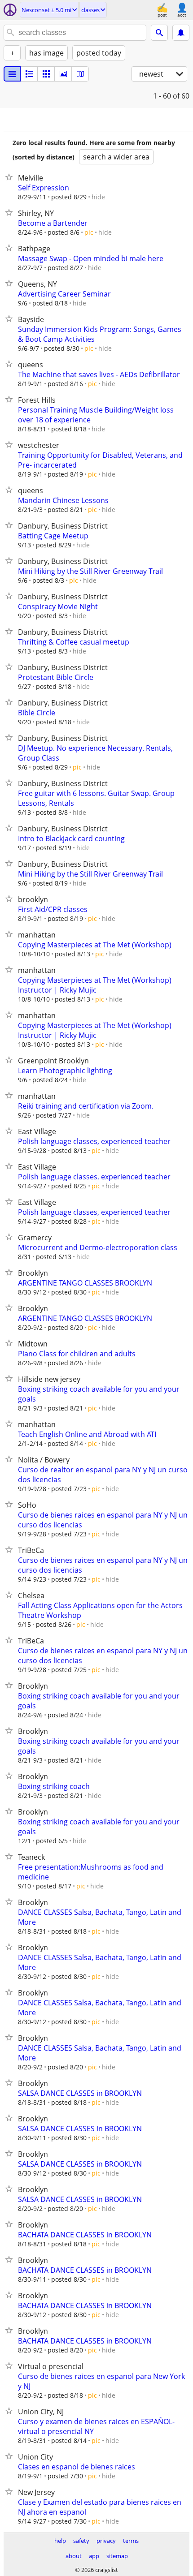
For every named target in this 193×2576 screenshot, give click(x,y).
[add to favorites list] (11, 177)
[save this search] (181, 33)
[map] (80, 74)
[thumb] (29, 74)
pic (89, 232)
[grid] (46, 74)
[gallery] (63, 74)
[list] (12, 74)
